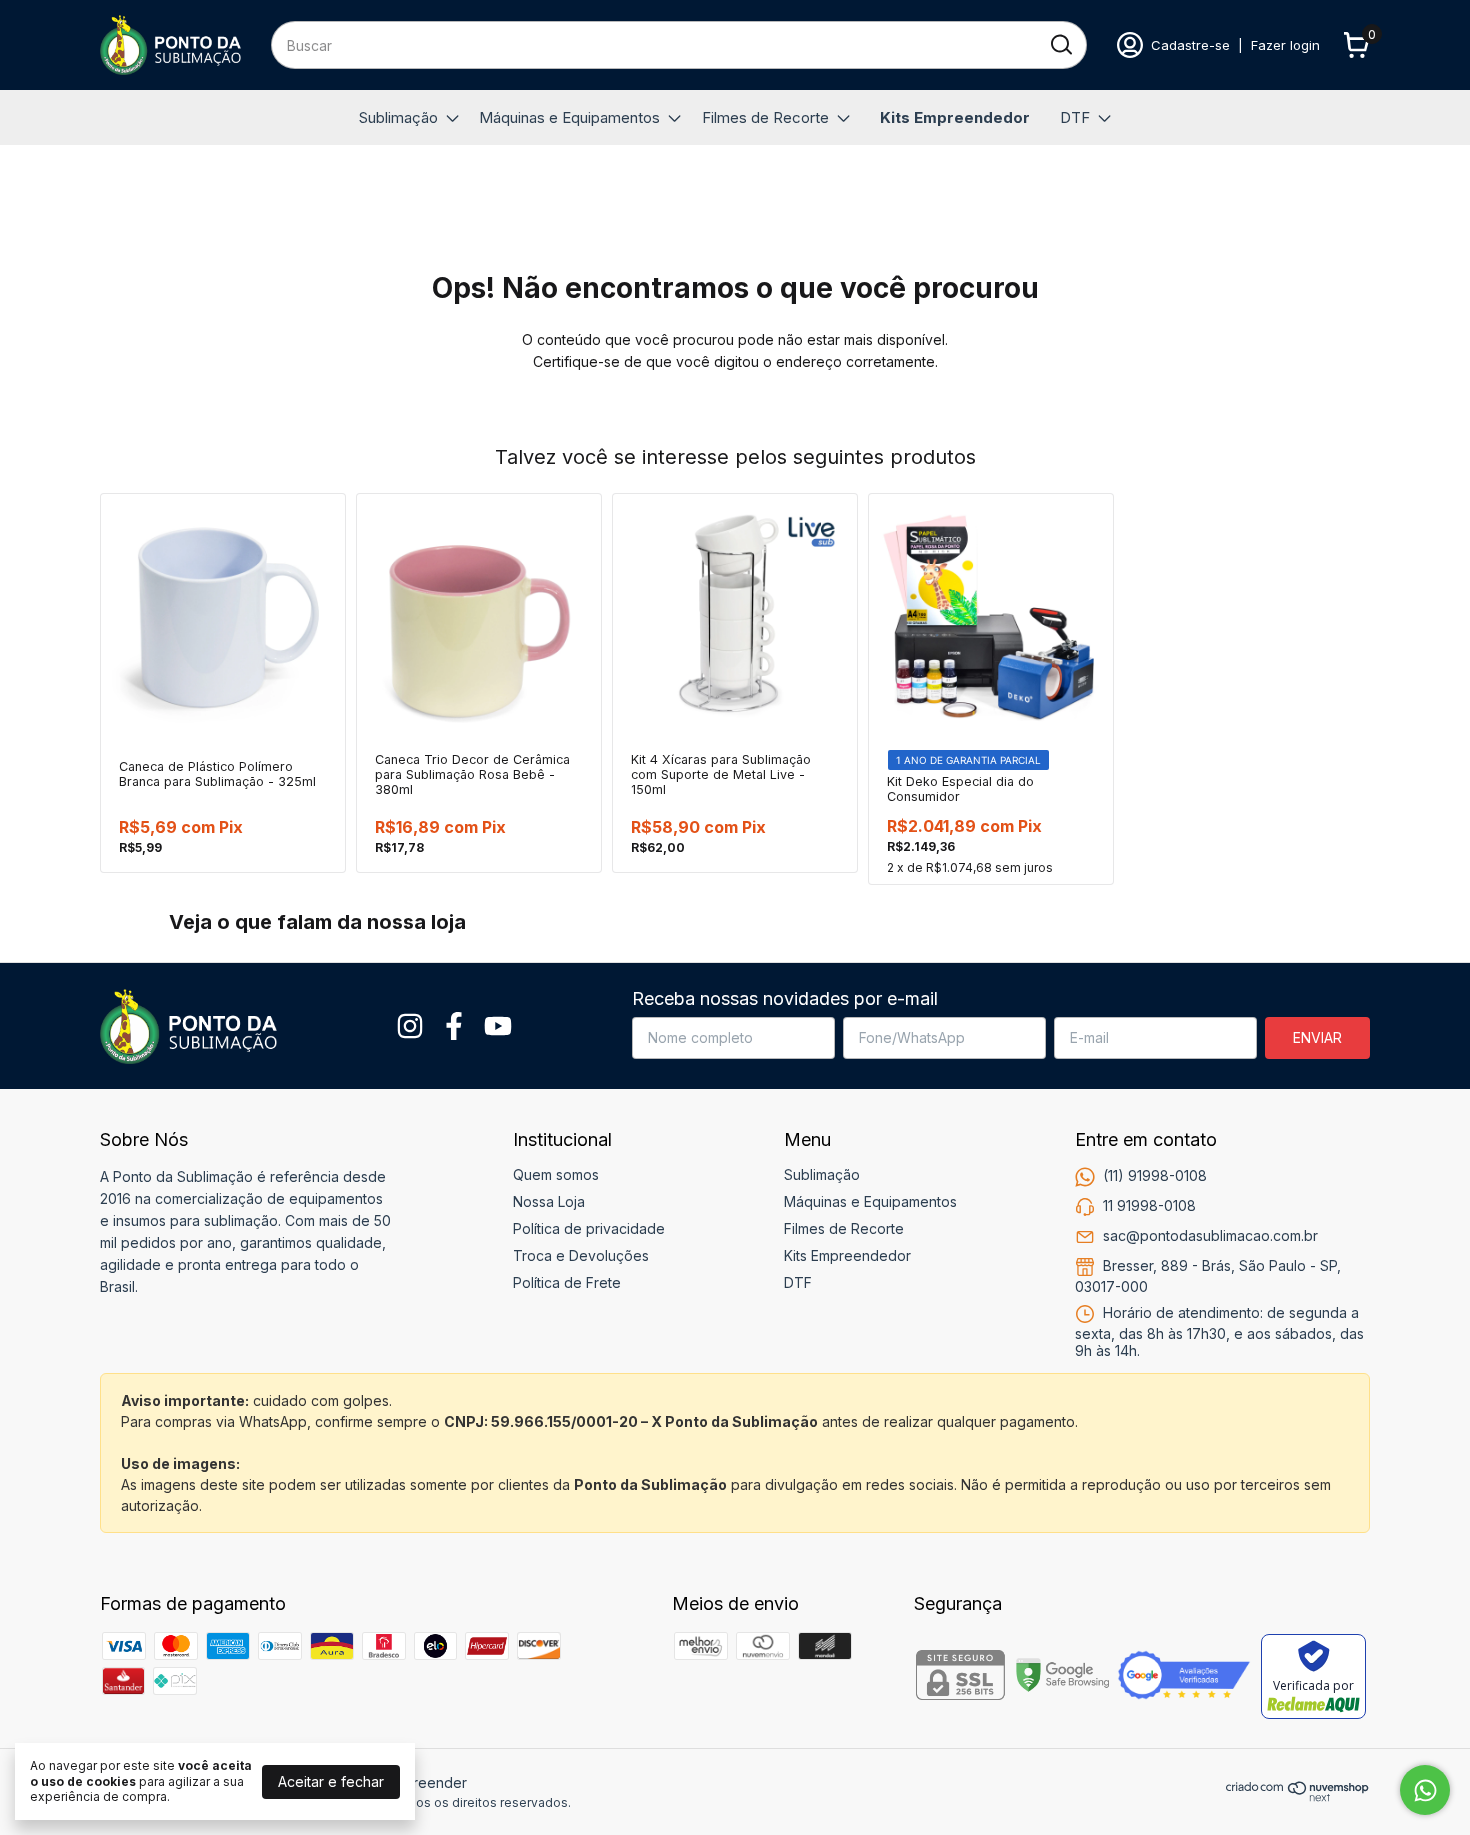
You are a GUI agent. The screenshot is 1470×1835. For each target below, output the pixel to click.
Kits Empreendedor (955, 117)
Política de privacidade (589, 1228)
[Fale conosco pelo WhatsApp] (1425, 1790)
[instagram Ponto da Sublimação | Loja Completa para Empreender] (410, 1026)
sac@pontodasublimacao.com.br (1210, 1235)
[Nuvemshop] (1298, 1796)
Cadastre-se (1190, 45)
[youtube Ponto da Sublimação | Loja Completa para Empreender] (498, 1026)
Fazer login (1285, 45)
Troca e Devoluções (581, 1255)
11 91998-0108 (1149, 1205)
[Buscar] (1060, 44)
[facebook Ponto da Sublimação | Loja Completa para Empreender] (454, 1026)
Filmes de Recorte (765, 117)
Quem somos (556, 1174)
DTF (1075, 117)
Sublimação (398, 117)
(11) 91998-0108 (1155, 1175)
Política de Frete (567, 1282)
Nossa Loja (549, 1201)
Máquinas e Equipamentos (569, 117)
